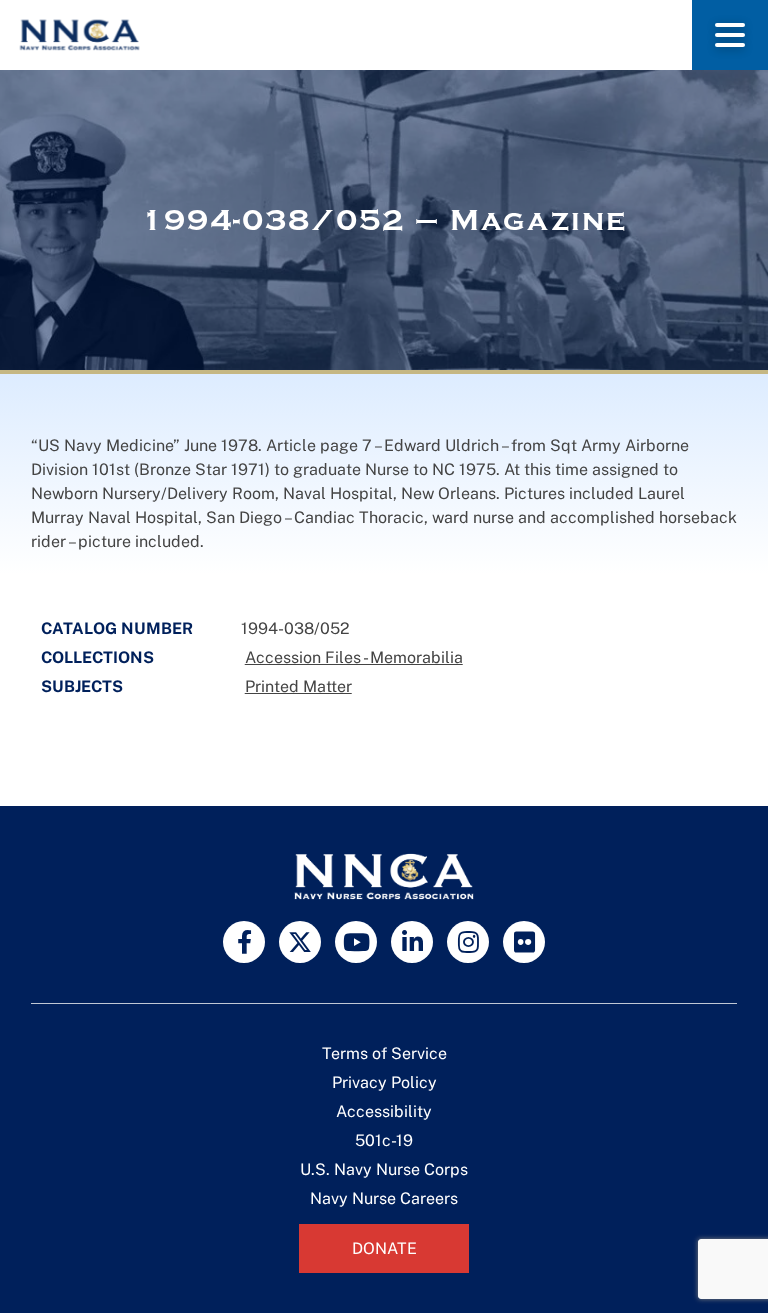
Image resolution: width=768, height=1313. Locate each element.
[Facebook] (244, 942)
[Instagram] (468, 942)
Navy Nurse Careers (384, 1198)
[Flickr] (524, 942)
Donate (384, 1248)
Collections (97, 657)
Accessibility (384, 1111)
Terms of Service (384, 1053)
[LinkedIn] (412, 942)
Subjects (82, 686)
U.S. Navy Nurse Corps (384, 1169)
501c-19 (384, 1140)
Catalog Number (117, 628)
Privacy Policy (384, 1082)
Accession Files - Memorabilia (354, 657)
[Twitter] (300, 942)
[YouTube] (356, 942)
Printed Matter (298, 686)
